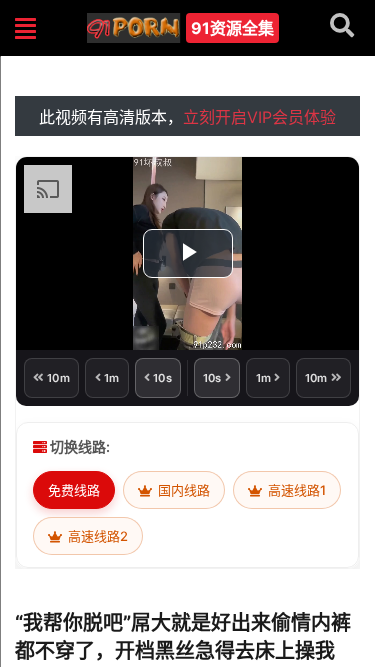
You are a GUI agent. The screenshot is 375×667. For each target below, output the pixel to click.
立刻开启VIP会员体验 (259, 117)
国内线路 (182, 490)
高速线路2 (96, 536)
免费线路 (74, 490)
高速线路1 (295, 490)
